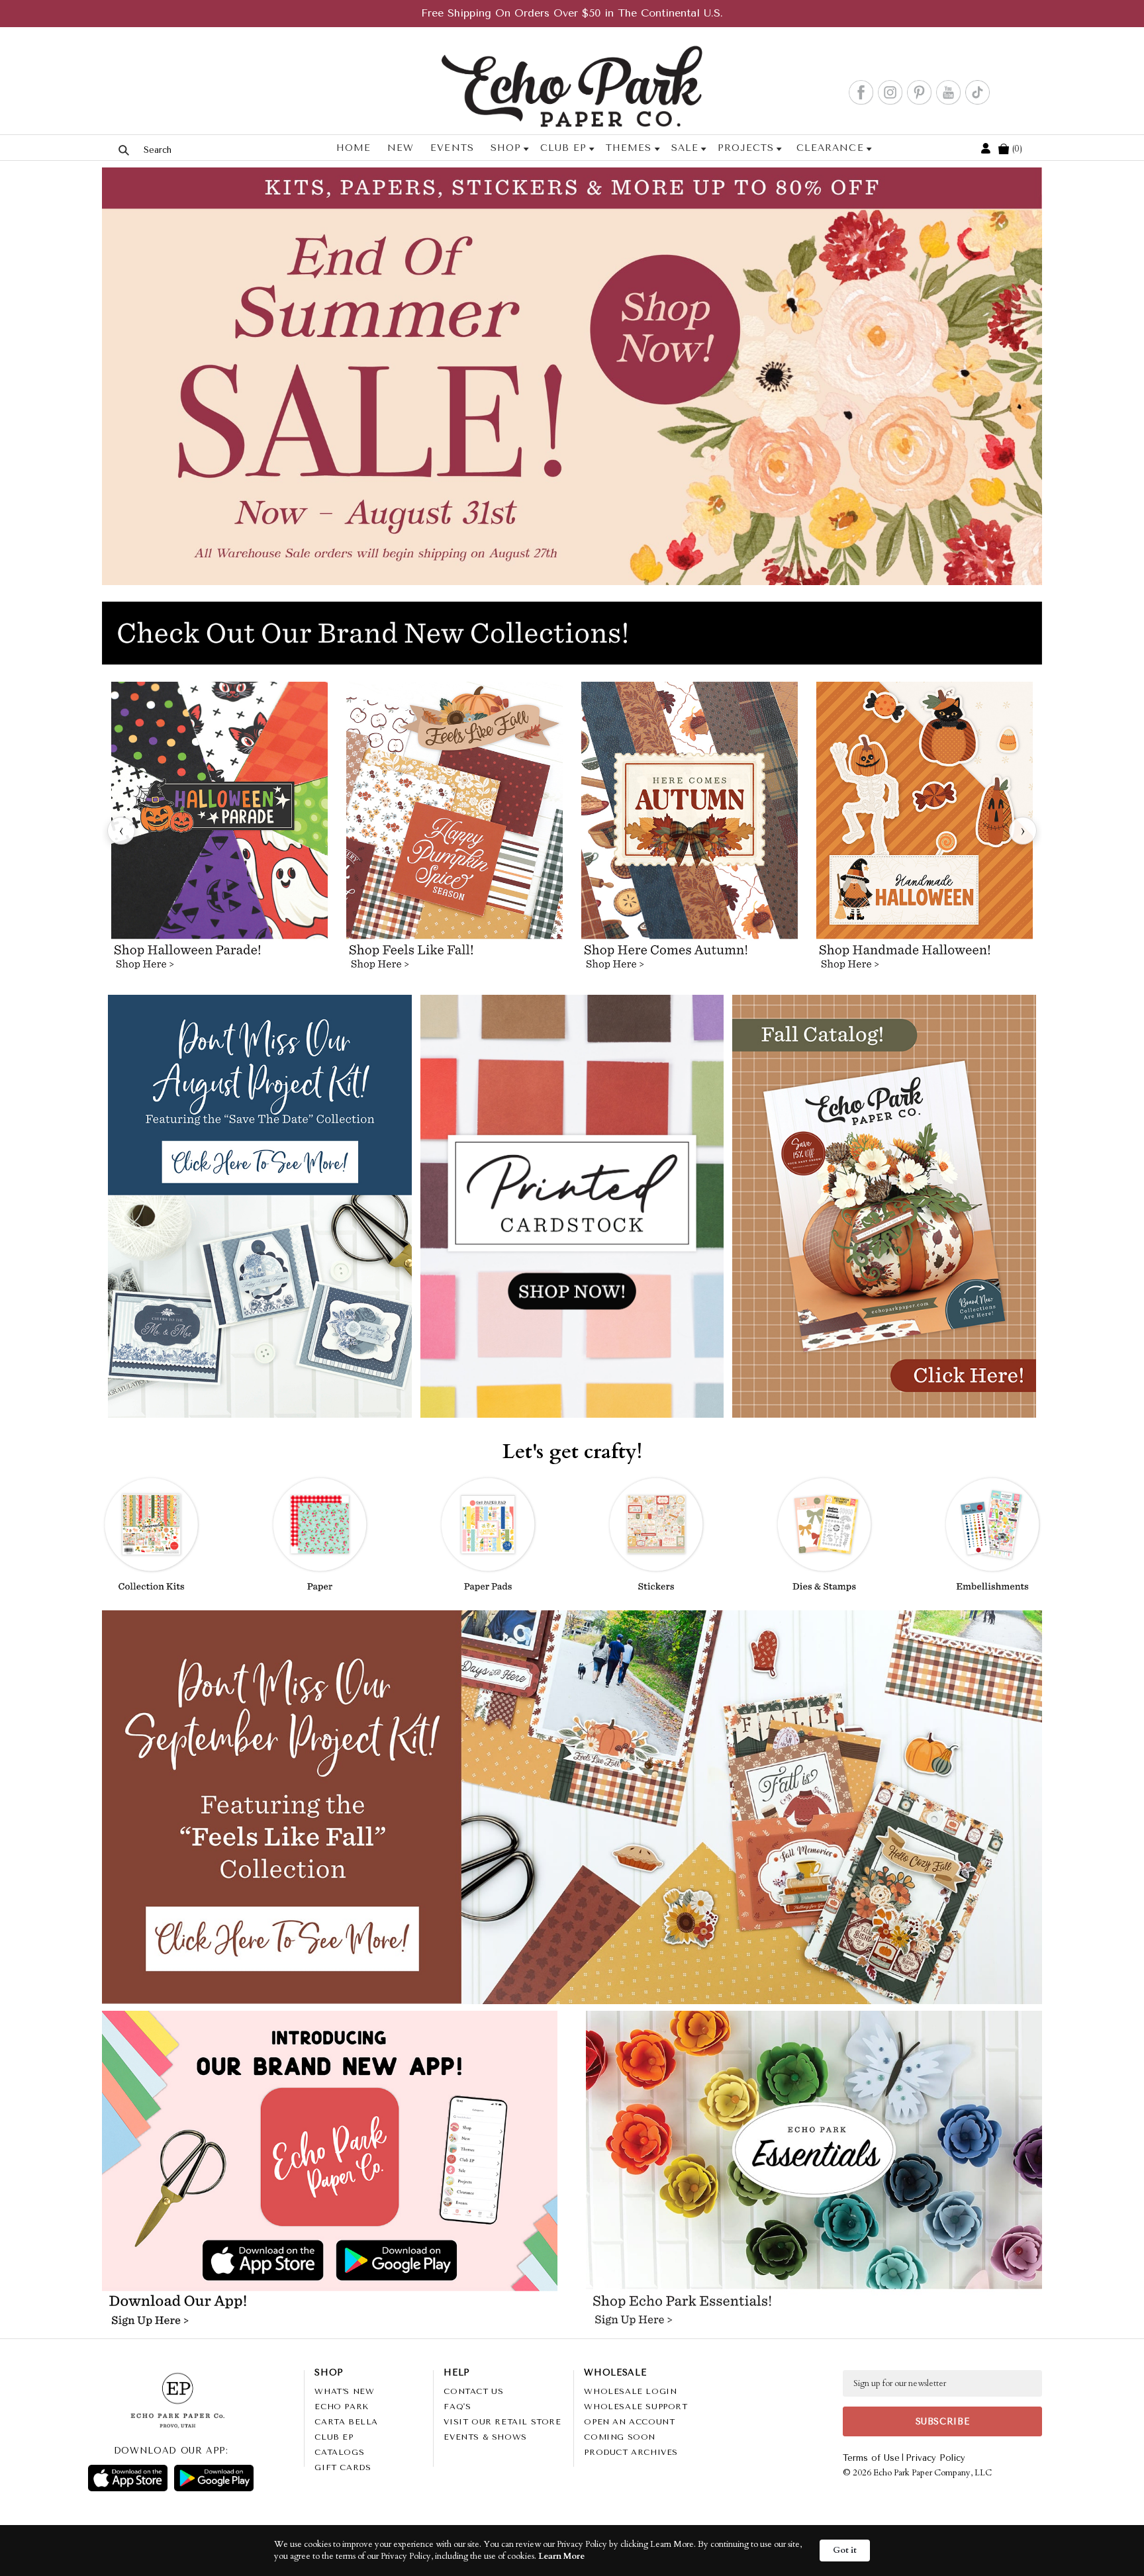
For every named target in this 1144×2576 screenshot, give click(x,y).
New (401, 148)
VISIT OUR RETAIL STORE (502, 2422)
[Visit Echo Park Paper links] (330, 2123)
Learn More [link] (561, 2556)
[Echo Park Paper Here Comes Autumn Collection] (690, 831)
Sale (684, 148)
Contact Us (473, 2391)
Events (452, 148)
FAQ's (457, 2407)
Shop (506, 148)
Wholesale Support (636, 2407)
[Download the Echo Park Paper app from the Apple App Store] (218, 2262)
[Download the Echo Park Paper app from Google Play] (440, 2262)
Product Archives (631, 2452)
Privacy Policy (935, 2458)
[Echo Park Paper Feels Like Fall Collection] (454, 831)
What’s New (344, 2391)
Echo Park (341, 2407)
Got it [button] (845, 2550)
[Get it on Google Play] (214, 2478)
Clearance (830, 148)
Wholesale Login (630, 2391)
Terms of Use (871, 2458)
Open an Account (629, 2422)
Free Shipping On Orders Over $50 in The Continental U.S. (572, 13)
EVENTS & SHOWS (485, 2437)
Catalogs (339, 2452)
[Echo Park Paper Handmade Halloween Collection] (925, 831)
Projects (746, 148)
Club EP (563, 148)
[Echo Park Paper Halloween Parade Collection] (219, 831)
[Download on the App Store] (128, 2478)
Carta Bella (346, 2422)
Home (354, 148)
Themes (629, 148)
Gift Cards (343, 2467)
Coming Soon (620, 2437)
